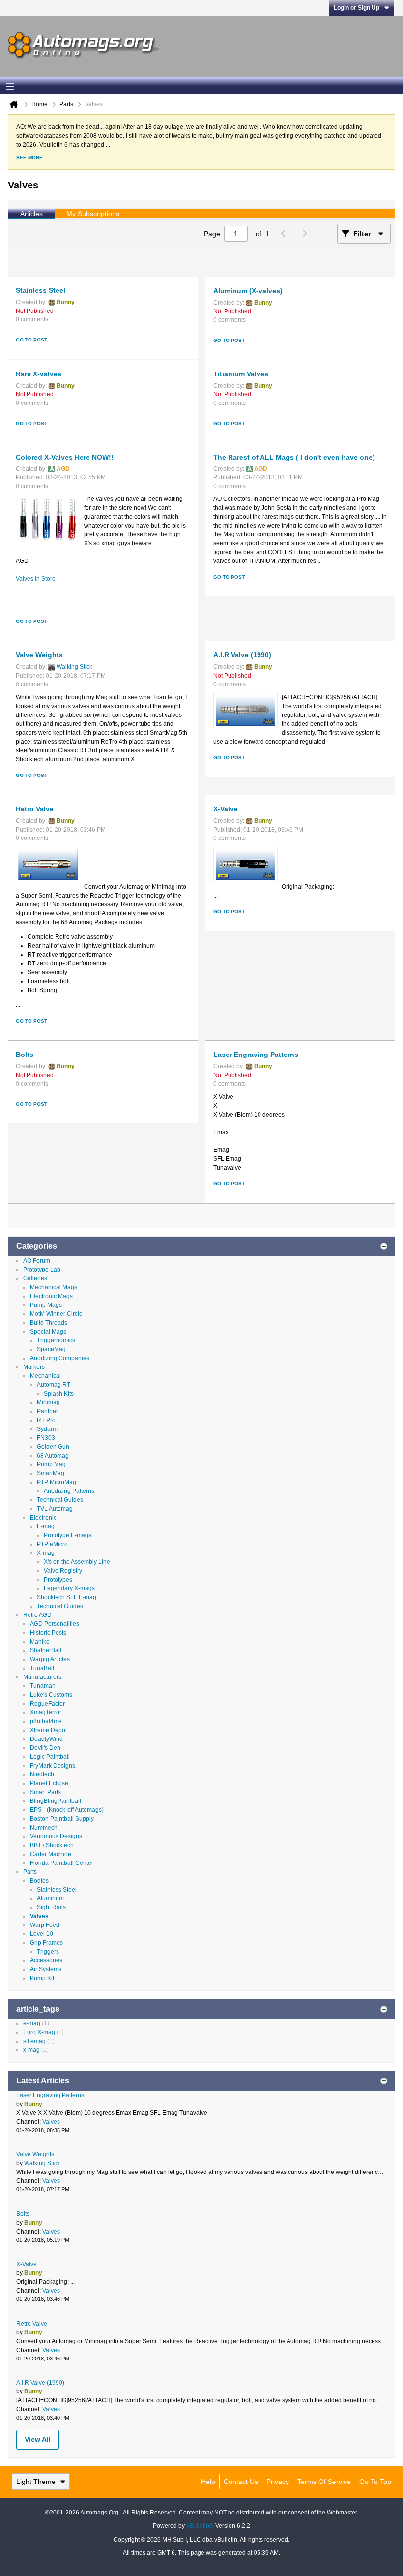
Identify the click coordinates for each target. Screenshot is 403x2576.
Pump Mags (46, 1305)
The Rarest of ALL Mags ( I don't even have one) (294, 457)
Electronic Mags (51, 1296)
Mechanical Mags (54, 1287)
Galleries (35, 1278)
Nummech (44, 1828)
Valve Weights (39, 655)
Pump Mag (51, 1464)
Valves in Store (36, 579)
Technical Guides (60, 1500)
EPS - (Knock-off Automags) (67, 1810)
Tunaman (43, 1686)
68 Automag (53, 1456)
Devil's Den (45, 1748)
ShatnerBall (46, 1650)
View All (38, 2439)
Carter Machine (51, 1854)
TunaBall (42, 1668)
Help (208, 2482)
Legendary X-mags (69, 1588)
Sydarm (47, 1429)
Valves (39, 1916)
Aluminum (50, 1898)
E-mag (46, 1526)
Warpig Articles (50, 1659)
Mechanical (45, 1376)
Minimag (48, 1402)
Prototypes (58, 1580)
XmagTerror (46, 1712)
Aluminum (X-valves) (248, 291)
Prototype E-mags (68, 1535)
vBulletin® (200, 2526)
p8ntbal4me (46, 1721)
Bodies (39, 1881)
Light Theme (36, 2482)
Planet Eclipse (49, 1783)
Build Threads (49, 1323)
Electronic (43, 1518)
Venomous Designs (56, 1836)
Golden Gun (53, 1447)
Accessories (46, 1960)
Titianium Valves (241, 374)
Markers (34, 1367)
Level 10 (42, 1934)
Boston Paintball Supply (62, 1819)
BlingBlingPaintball (56, 1801)
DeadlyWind (46, 1739)
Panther (47, 1411)
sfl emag (34, 2041)
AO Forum (37, 1261)
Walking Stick (74, 667)
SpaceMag (51, 1349)
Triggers (48, 1952)
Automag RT (54, 1385)
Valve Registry (63, 1571)
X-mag (46, 1553)
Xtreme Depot (48, 1730)
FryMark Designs (53, 1766)
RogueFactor (47, 1704)
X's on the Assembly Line (77, 1562)
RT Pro (46, 1420)
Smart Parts (45, 1792)
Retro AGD (37, 1615)
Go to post (31, 340)
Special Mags (48, 1332)
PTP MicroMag (57, 1482)
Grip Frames (46, 1943)
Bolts (25, 1055)
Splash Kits (59, 1394)
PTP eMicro (52, 1544)
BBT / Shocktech (52, 1845)
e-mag (32, 2023)
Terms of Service (324, 2482)
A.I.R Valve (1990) (242, 655)
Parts (30, 1872)
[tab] (31, 214)
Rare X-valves (39, 374)
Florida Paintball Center (62, 1863)
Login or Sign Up (357, 8)
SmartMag (51, 1473)
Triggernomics (56, 1340)
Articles (31, 214)
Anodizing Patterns (69, 1491)
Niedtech (42, 1774)
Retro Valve (35, 809)
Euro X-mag (39, 2032)
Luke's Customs (51, 1695)
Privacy (278, 2482)
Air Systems (46, 1969)
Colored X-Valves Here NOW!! (65, 457)
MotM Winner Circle (56, 1314)
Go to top (375, 2482)
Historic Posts (48, 1633)
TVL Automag (55, 1509)
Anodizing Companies (60, 1358)
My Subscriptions (93, 214)
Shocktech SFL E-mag (67, 1597)
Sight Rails (51, 1907)
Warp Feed (45, 1925)
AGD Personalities (55, 1624)
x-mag (31, 2050)
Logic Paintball (50, 1757)
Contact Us (241, 2482)
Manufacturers (42, 1677)
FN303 (46, 1438)
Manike (40, 1642)
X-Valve (226, 809)
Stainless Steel (41, 290)
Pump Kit (42, 1978)
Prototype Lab (42, 1270)
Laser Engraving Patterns (256, 1055)
